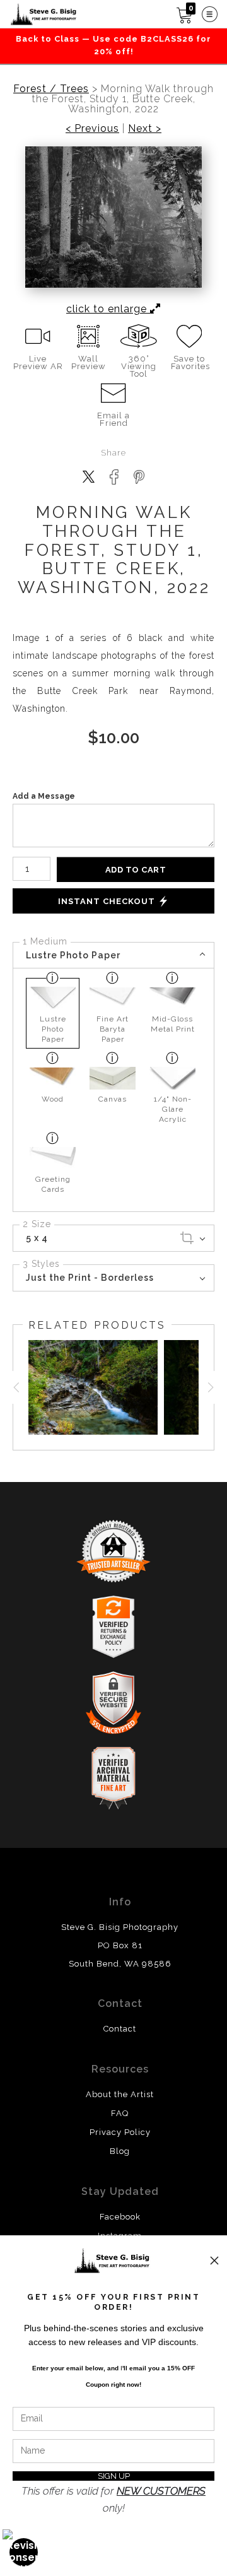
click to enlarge (108, 309)
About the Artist (120, 2094)
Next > (145, 129)
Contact (120, 2029)
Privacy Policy (120, 2132)
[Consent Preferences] (24, 2552)
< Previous (92, 129)
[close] (214, 2261)
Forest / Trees (51, 89)
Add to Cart (136, 870)
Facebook (120, 2217)
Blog (120, 2151)
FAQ (120, 2113)
